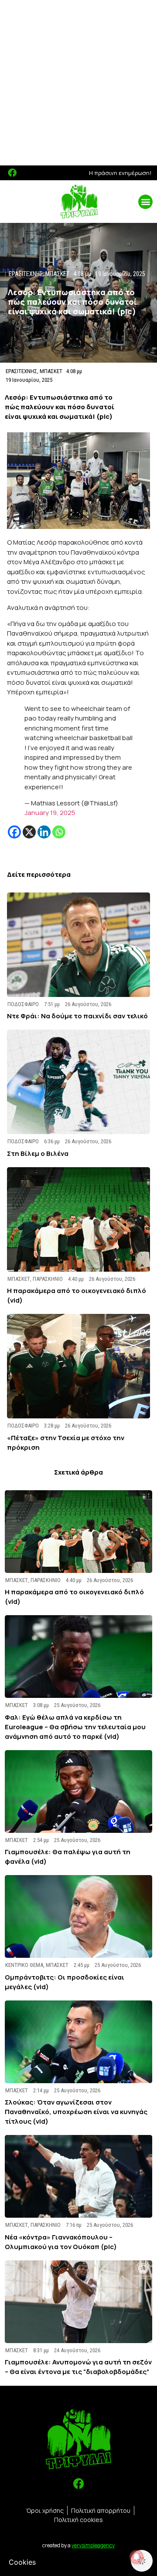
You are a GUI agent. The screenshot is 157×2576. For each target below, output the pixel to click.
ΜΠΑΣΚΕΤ (51, 371)
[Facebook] (12, 173)
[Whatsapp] (59, 832)
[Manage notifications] (137, 2557)
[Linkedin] (44, 832)
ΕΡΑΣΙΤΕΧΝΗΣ (21, 371)
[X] (29, 832)
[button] (145, 202)
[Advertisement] (78, 83)
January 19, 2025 (50, 813)
